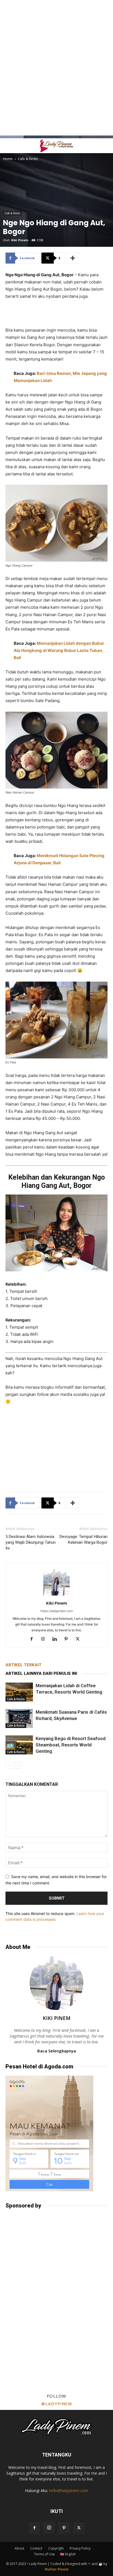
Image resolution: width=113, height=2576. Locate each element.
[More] (73, 258)
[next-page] (18, 1765)
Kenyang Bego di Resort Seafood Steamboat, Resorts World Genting (71, 1745)
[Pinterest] (68, 1639)
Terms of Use (44, 2554)
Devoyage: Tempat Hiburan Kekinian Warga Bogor (84, 1539)
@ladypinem (56, 2404)
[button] (9, 146)
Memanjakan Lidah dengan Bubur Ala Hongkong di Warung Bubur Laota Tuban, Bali (59, 650)
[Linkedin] (57, 1639)
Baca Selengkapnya (57, 2051)
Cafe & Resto (28, 159)
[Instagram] (45, 1639)
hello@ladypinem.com (69, 2490)
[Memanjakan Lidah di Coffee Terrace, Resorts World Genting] (19, 1692)
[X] (80, 1639)
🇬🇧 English (68, 2554)
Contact (36, 2548)
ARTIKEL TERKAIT (23, 1665)
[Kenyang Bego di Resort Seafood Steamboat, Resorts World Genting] (19, 1745)
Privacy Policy (80, 2548)
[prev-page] (9, 1765)
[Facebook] (34, 1639)
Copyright (56, 2548)
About (19, 2548)
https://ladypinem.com (57, 1611)
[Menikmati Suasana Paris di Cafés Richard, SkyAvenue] (19, 1718)
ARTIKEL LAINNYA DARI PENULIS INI (41, 1673)
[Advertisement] (56, 10)
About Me (18, 1947)
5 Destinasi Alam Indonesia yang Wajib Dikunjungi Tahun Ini (31, 1542)
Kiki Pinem (20, 240)
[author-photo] (56, 1595)
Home (8, 159)
